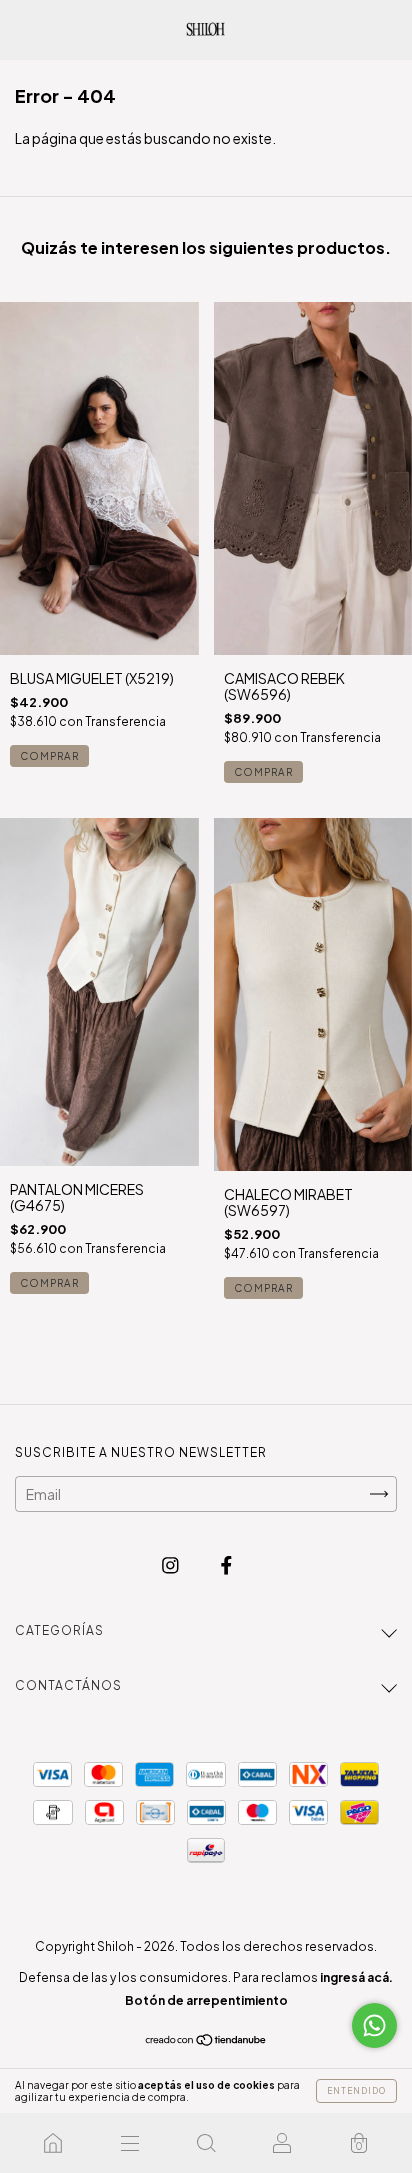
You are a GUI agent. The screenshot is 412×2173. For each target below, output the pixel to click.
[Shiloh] (53, 2143)
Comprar (49, 756)
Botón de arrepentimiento (206, 2000)
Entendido (356, 2091)
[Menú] (129, 2143)
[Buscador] (206, 2143)
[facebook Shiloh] (226, 1565)
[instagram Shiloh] (171, 1565)
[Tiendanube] (206, 2041)
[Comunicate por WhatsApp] (374, 2025)
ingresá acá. (356, 1977)
